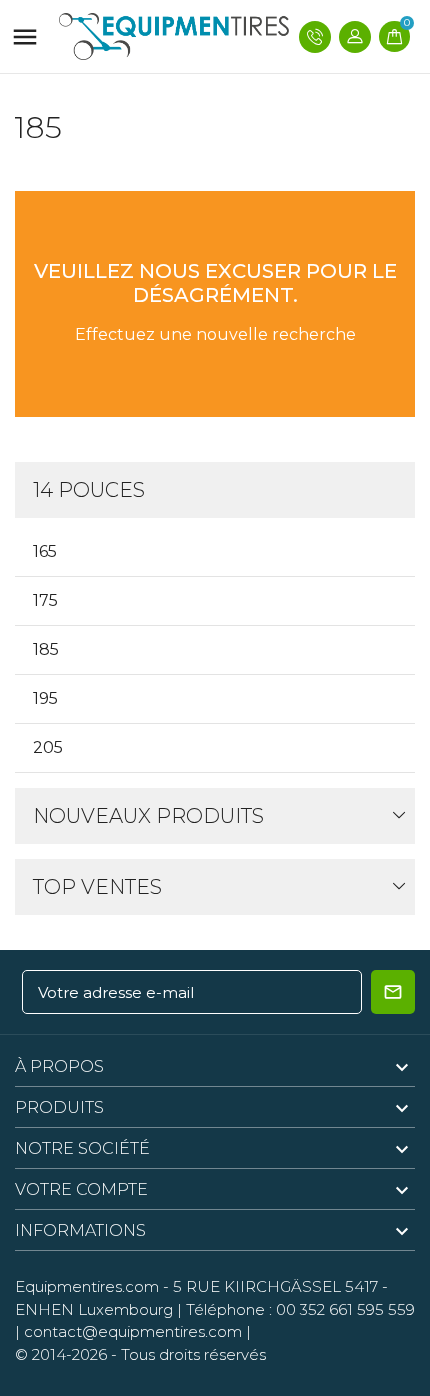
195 (45, 698)
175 (45, 600)
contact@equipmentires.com (133, 1331)
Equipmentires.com (87, 1286)
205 (48, 747)
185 (46, 649)
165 (45, 551)
